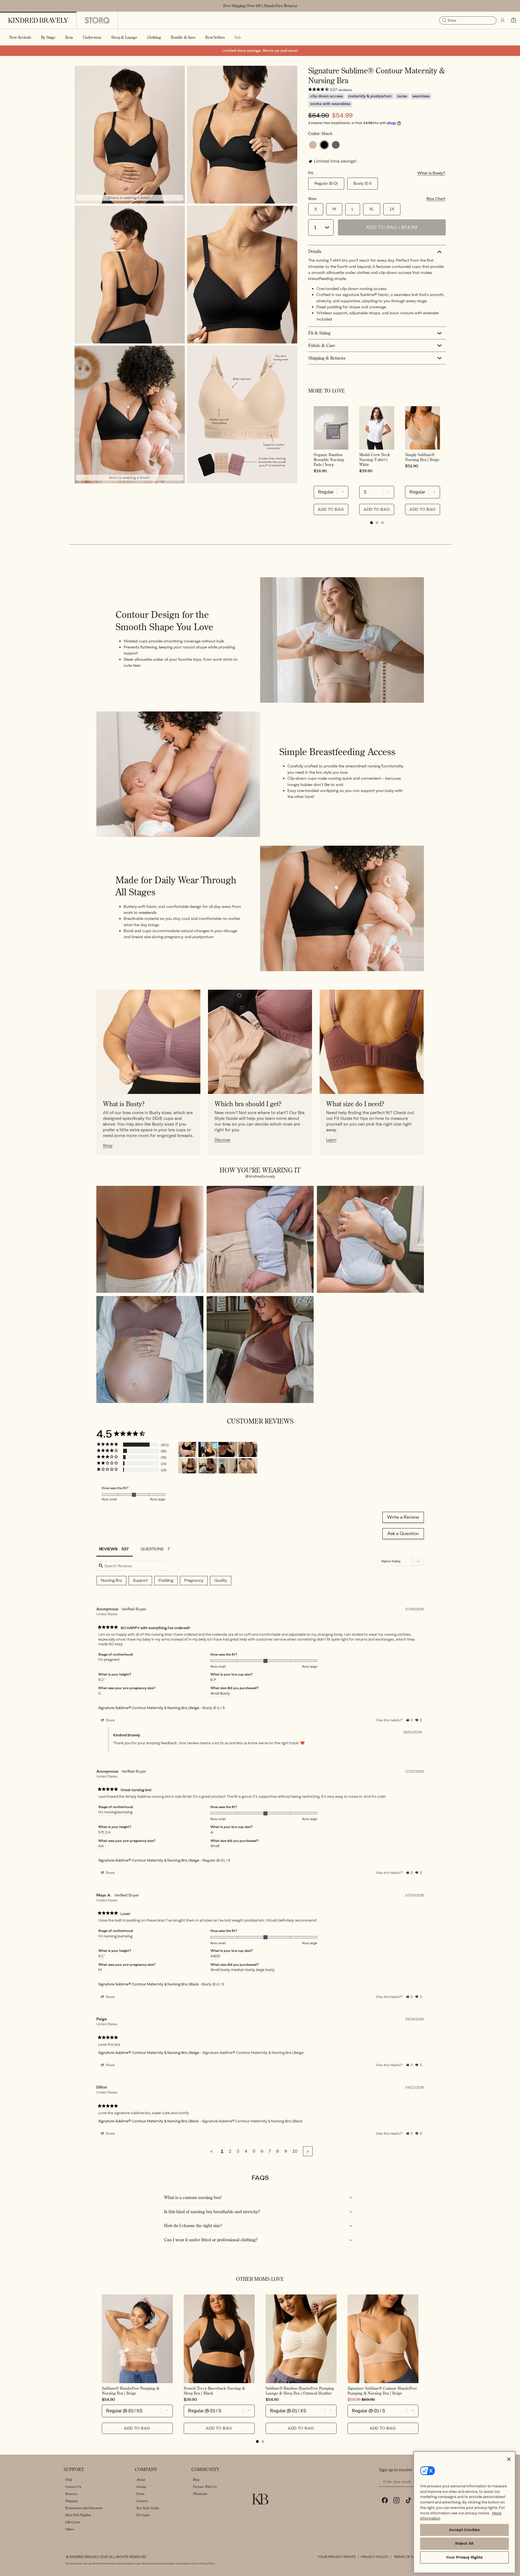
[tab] (372, 523)
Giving (141, 2487)
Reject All (464, 2543)
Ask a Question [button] (403, 1534)
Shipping (72, 2501)
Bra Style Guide (148, 2508)
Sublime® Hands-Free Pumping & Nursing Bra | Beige (131, 2391)
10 (295, 2151)
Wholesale (200, 2494)
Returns (71, 2494)
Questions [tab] (152, 1549)
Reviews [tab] (108, 1549)
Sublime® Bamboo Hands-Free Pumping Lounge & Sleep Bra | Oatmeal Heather (300, 2391)
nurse (402, 96)
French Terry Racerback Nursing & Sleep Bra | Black (214, 2391)
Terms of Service (409, 2557)
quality (221, 1580)
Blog (196, 2480)
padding (166, 1580)
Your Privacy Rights (337, 2557)
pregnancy (194, 1580)
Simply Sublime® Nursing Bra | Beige (422, 457)
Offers (70, 2529)
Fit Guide (143, 2515)
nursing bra (112, 1580)
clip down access (326, 96)
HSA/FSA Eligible (78, 2515)
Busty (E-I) (362, 183)
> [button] (308, 2151)
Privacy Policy (375, 2557)
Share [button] (110, 1720)
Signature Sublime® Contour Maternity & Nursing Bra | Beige (149, 1708)
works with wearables (330, 104)
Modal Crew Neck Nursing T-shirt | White (375, 460)
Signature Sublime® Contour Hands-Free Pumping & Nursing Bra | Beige (382, 2391)
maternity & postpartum (370, 96)
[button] (48, 37)
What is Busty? (431, 173)
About (141, 2480)
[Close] (509, 2459)
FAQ (69, 2480)
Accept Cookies (464, 2530)
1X (392, 209)
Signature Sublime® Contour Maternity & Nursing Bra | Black (148, 1984)
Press (140, 2494)
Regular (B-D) (326, 183)
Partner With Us (205, 2487)
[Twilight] (336, 145)
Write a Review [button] (403, 1517)
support (140, 1580)
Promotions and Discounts (84, 2508)
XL (372, 209)
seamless (421, 96)
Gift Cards (72, 2522)
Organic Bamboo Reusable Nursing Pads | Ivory (329, 460)
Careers (142, 2501)
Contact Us (73, 2487)
